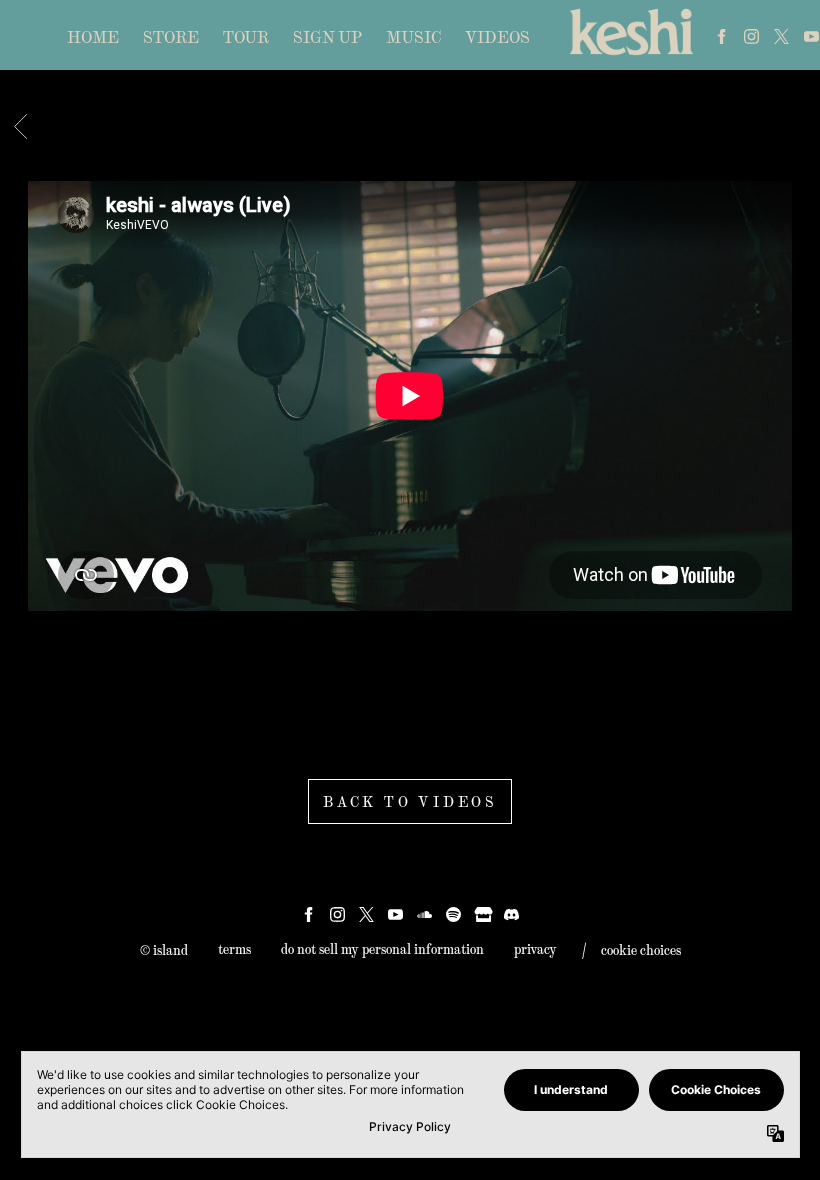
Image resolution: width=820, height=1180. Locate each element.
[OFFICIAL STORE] (482, 914)
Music (413, 36)
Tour (246, 36)
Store (171, 36)
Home (93, 36)
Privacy (535, 949)
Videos (497, 36)
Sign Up (327, 36)
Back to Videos (410, 801)
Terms (234, 949)
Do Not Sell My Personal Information (382, 949)
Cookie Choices (641, 949)
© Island (164, 949)
